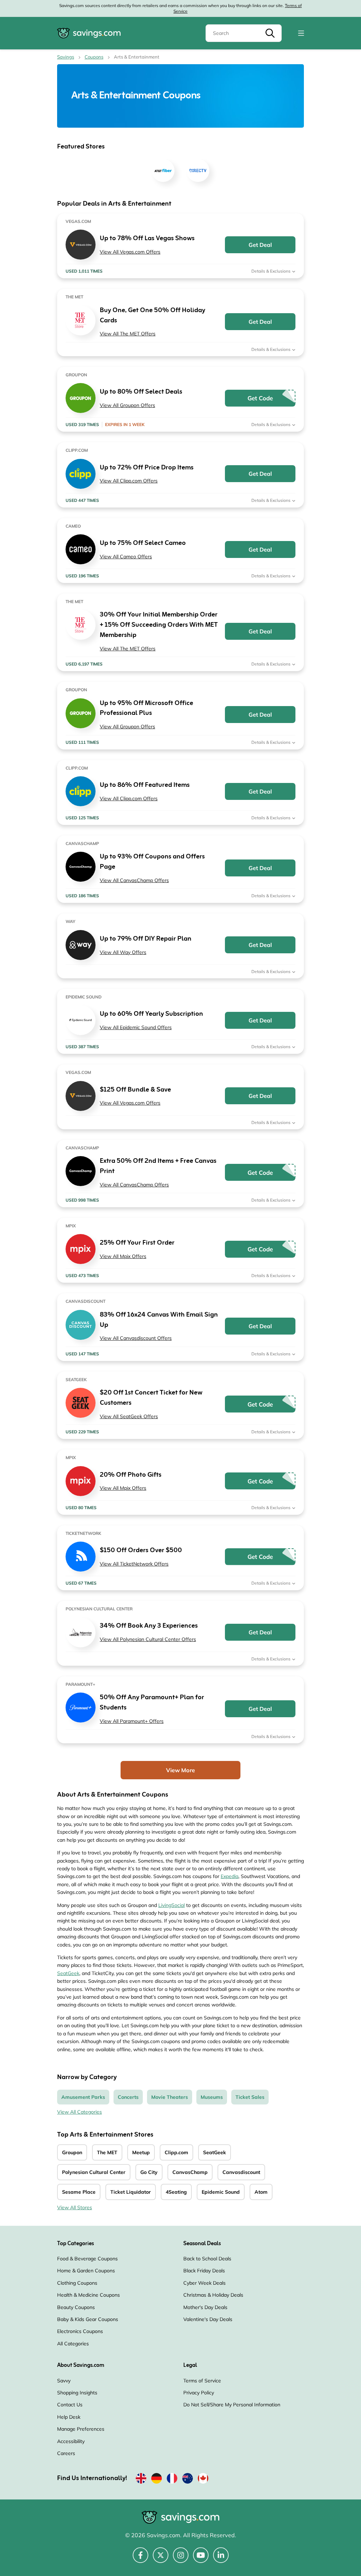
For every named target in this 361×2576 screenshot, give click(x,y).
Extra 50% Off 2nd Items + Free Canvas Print (158, 1166)
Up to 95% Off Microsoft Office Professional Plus (146, 709)
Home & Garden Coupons (86, 2271)
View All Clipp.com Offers (129, 481)
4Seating (176, 2192)
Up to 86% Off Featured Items (145, 785)
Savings (66, 57)
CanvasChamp (190, 2172)
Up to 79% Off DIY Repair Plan (146, 939)
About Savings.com (81, 2365)
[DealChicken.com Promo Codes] (81, 474)
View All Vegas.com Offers (130, 252)
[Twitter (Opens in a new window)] (161, 2559)
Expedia (230, 1876)
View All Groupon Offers (127, 405)
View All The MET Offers (128, 334)
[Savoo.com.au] (188, 2480)
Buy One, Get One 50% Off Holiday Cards (152, 316)
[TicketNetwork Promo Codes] (81, 1557)
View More (180, 1770)
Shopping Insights (77, 2393)
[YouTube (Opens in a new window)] (201, 2559)
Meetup (141, 2152)
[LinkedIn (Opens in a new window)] (221, 2559)
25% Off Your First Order (137, 1243)
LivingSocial (172, 1905)
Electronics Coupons (80, 2331)
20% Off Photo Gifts (131, 1475)
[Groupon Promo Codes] (81, 398)
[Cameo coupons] (81, 549)
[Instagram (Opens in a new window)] (181, 2559)
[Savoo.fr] (172, 2480)
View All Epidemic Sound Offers (136, 1027)
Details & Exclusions (271, 271)
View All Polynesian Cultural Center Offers (148, 1639)
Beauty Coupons (76, 2307)
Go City (149, 2172)
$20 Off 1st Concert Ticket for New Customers (151, 1398)
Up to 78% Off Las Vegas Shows (147, 239)
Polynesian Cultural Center (94, 2172)
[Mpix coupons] (81, 1249)
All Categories (73, 2344)
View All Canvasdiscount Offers (136, 1338)
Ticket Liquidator (131, 2192)
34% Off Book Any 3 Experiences (149, 1626)
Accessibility (71, 2441)
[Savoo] (141, 2480)
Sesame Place (79, 2192)
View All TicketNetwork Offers (134, 1564)
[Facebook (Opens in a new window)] (140, 2559)
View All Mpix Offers (123, 1256)
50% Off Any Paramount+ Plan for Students (152, 1703)
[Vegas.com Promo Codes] (81, 245)
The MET (107, 2152)
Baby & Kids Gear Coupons (88, 2319)
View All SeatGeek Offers (129, 1416)
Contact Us (70, 2405)
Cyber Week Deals (204, 2283)
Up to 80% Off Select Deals (141, 392)
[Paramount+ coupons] (81, 1708)
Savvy (64, 2381)
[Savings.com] (89, 33)
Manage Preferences (81, 2429)
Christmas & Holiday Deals (213, 2295)
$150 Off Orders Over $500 (141, 1551)
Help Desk (69, 2417)
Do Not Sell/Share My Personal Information (232, 2405)
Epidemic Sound (221, 2192)
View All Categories (79, 2112)
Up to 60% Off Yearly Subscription (151, 1014)
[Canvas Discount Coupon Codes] (81, 1325)
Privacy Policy (199, 2393)
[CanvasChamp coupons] (81, 867)
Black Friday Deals (204, 2271)
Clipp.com (176, 2152)
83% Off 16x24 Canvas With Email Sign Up (159, 1320)
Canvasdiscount (241, 2172)
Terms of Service (202, 2381)
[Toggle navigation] (301, 33)
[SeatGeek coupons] (81, 1403)
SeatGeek (68, 1973)
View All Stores (75, 2207)
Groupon (72, 2152)
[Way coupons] (81, 945)
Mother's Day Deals (205, 2307)
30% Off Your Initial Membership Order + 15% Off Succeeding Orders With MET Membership (159, 625)
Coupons (94, 57)
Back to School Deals (207, 2259)
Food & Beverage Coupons (87, 2259)
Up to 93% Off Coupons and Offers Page (152, 862)
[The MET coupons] (81, 320)
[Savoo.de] (157, 2480)
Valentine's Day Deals (208, 2319)
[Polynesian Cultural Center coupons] (81, 1632)
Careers (66, 2453)
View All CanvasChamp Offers (134, 880)
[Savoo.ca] (203, 2480)
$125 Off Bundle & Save (135, 1090)
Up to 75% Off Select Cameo (143, 543)
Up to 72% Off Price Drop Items (147, 468)
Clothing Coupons (77, 2283)
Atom (261, 2192)
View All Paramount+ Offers (132, 1721)
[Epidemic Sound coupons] (81, 1020)
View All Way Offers (123, 952)
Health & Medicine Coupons (88, 2295)
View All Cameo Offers (126, 557)
